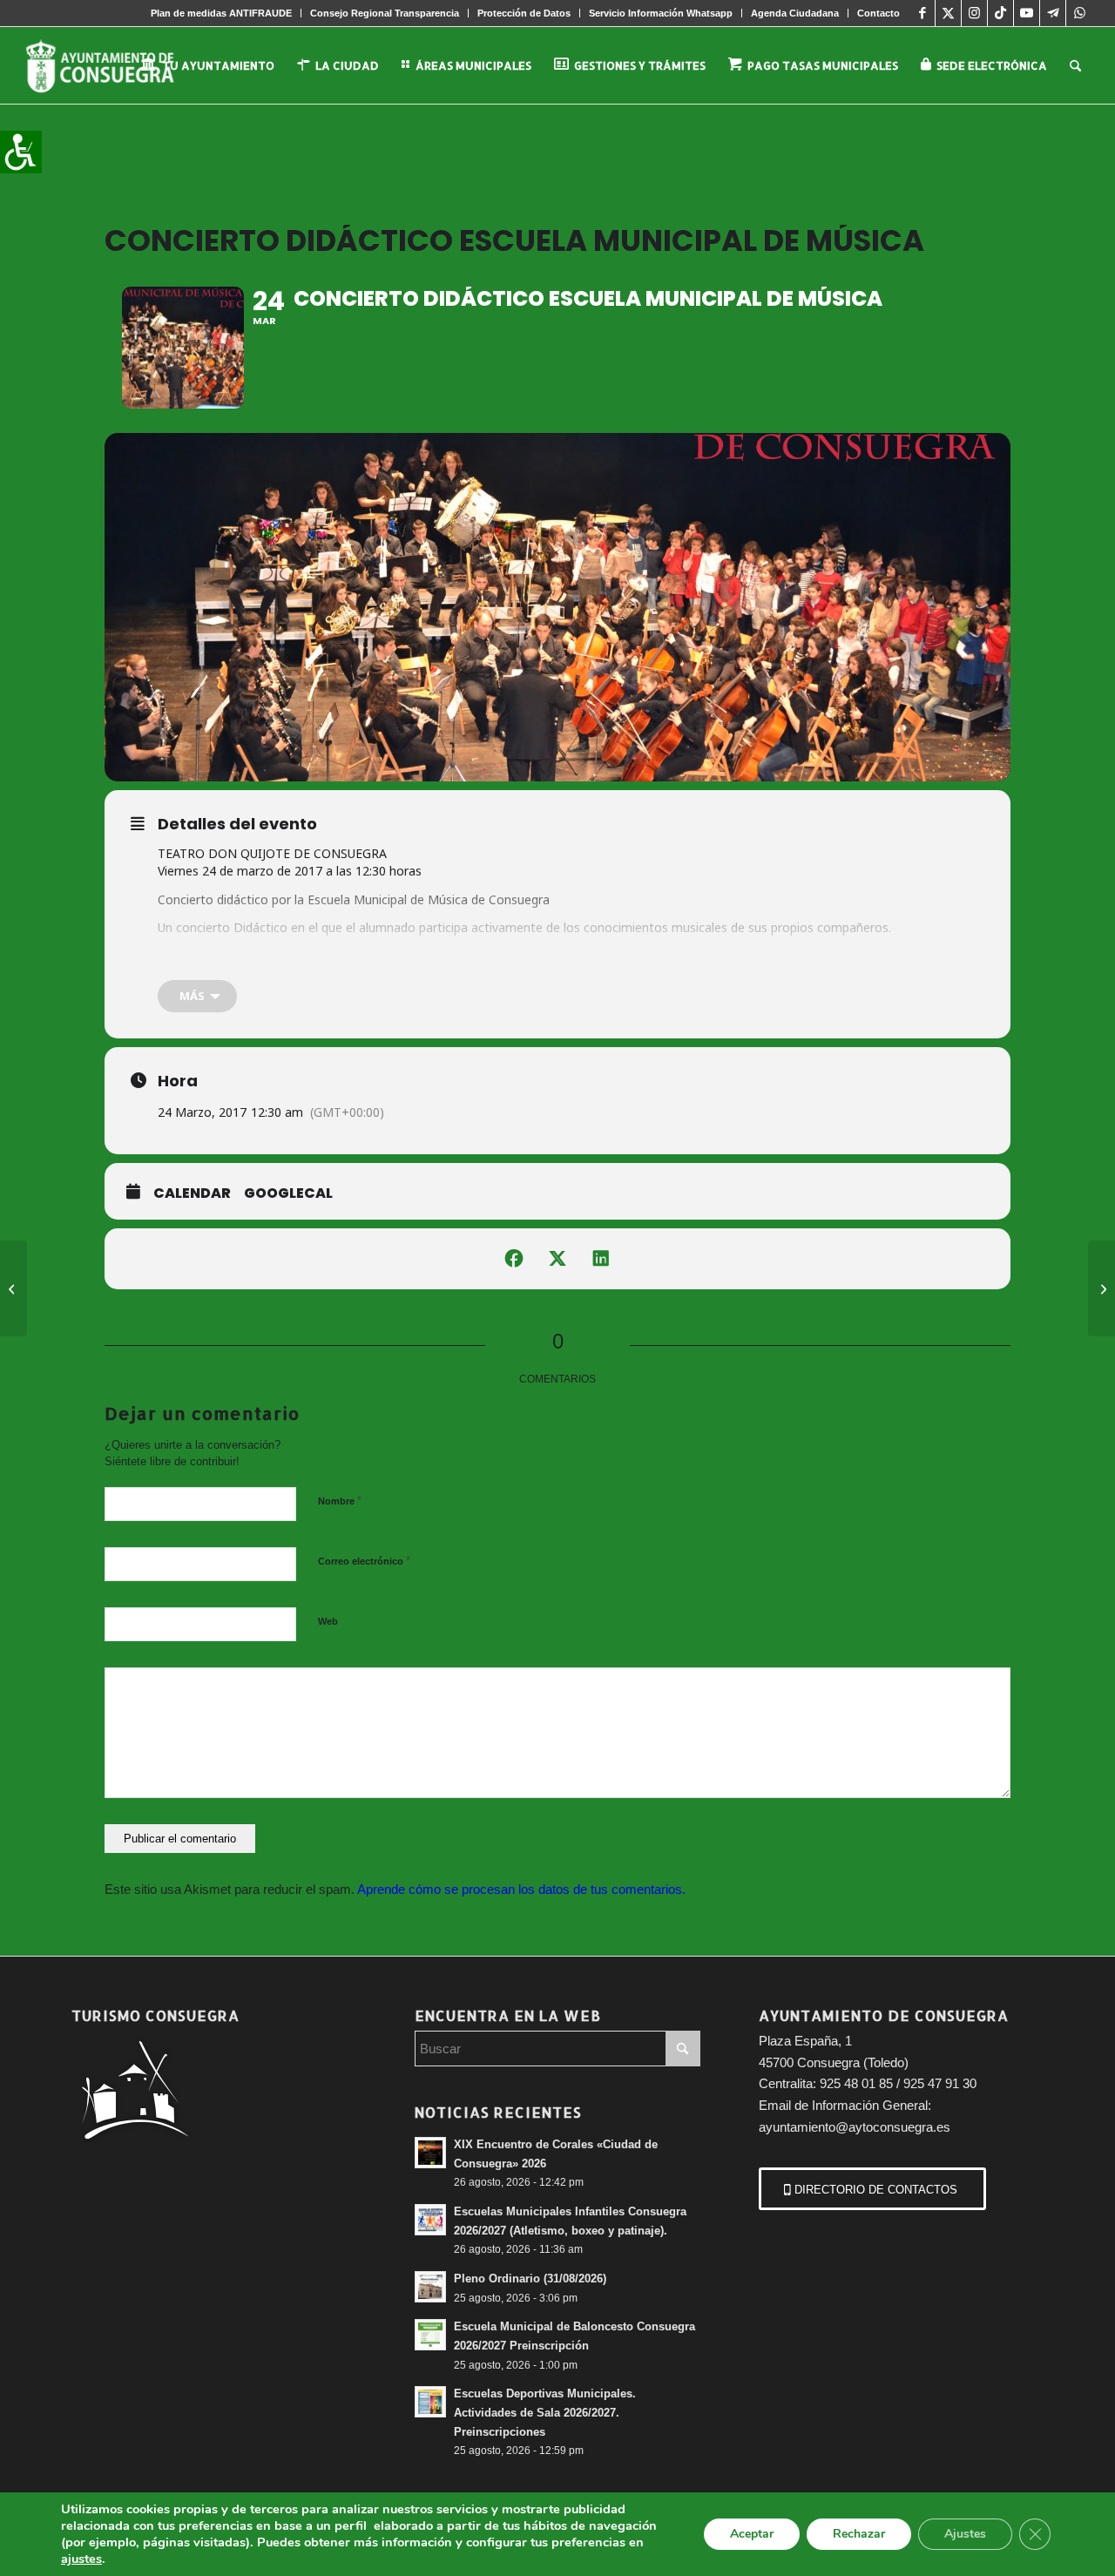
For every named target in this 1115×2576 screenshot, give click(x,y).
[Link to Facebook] (922, 13)
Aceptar (752, 2534)
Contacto (878, 13)
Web (328, 1621)
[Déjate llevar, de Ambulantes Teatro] (1101, 1288)
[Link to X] (948, 13)
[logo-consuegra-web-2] (114, 65)
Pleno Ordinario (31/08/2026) (530, 2279)
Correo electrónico (364, 1561)
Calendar (192, 1193)
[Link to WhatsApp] (1079, 13)
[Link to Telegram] (1053, 13)
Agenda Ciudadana (795, 13)
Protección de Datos (524, 13)
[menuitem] (222, 13)
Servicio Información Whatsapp (661, 13)
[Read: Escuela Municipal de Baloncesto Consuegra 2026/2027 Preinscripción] (430, 2335)
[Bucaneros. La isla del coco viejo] (14, 1288)
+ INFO (179, 956)
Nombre (340, 1501)
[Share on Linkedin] (601, 1259)
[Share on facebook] (514, 1259)
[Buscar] (1075, 65)
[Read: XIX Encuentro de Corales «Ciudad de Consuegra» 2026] (430, 2153)
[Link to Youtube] (1027, 13)
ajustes (81, 2559)
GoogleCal (288, 1193)
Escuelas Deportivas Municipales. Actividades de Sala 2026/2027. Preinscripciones (545, 2412)
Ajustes (965, 2534)
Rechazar (859, 2534)
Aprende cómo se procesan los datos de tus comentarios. (521, 1889)
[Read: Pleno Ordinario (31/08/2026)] (430, 2287)
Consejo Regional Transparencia (385, 13)
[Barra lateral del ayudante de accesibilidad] (21, 152)
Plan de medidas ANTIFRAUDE (221, 13)
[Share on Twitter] (557, 1259)
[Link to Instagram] (974, 13)
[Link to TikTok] (1000, 13)
